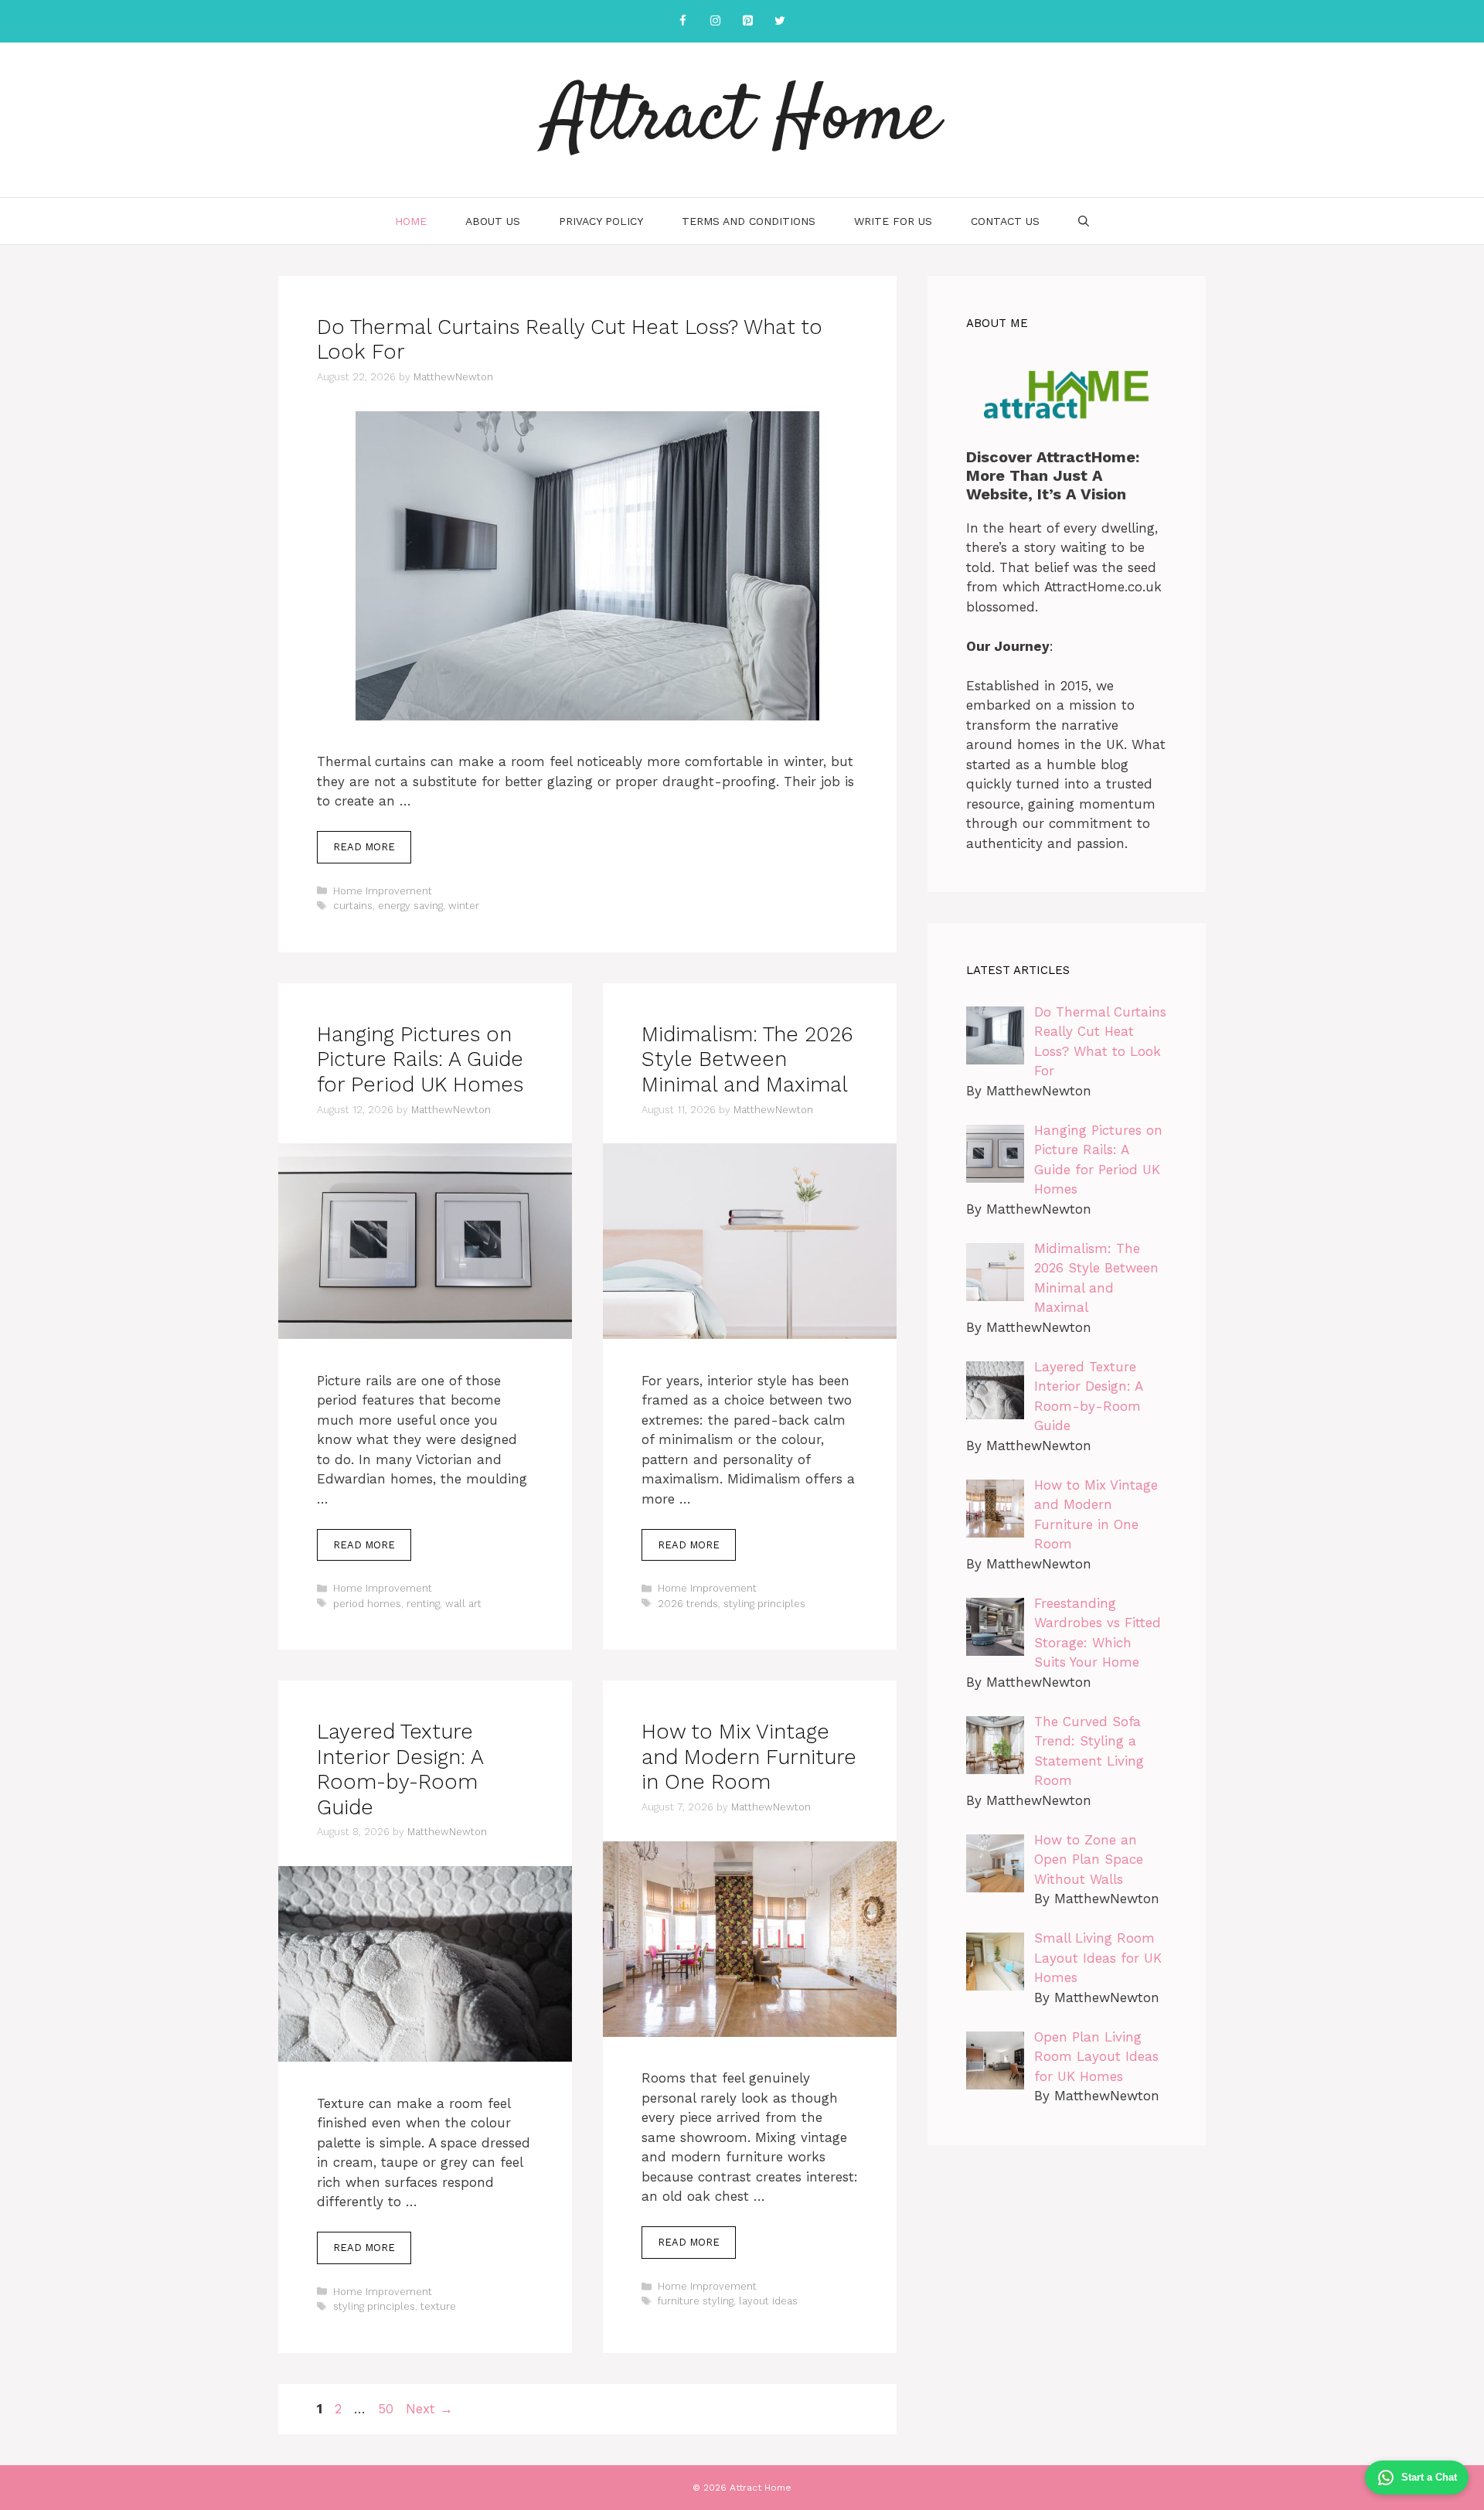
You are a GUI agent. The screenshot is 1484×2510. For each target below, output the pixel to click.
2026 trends (688, 1604)
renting (423, 1604)
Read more (364, 847)
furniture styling (696, 2301)
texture (438, 2306)
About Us (493, 221)
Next (429, 2409)
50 (387, 2409)
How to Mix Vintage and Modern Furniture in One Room (749, 1757)
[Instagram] (715, 21)
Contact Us (1005, 221)
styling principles (764, 1604)
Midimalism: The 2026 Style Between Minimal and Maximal (747, 1059)
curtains (353, 906)
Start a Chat (1429, 2477)
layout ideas (768, 2301)
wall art (463, 1604)
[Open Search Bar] (1084, 221)
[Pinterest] (747, 21)
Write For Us (893, 221)
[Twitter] (780, 21)
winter (464, 906)
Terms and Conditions (749, 221)
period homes (367, 1604)
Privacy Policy (601, 221)
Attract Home (742, 120)
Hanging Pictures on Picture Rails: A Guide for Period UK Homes (420, 1059)
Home (411, 221)
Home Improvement (383, 891)
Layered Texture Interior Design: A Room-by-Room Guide (400, 1769)
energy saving (410, 906)
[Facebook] (682, 21)
